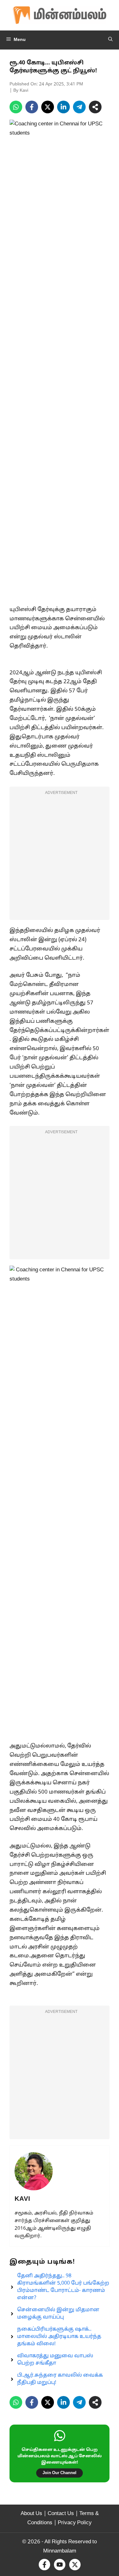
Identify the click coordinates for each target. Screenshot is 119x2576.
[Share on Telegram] (79, 107)
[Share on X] (48, 107)
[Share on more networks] (95, 107)
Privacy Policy (75, 2523)
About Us (31, 2514)
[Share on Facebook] (32, 107)
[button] (110, 40)
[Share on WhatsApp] (16, 107)
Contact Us (61, 2514)
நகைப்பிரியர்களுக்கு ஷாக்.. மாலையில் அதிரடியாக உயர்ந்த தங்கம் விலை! (59, 2337)
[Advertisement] (60, 857)
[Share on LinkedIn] (63, 107)
